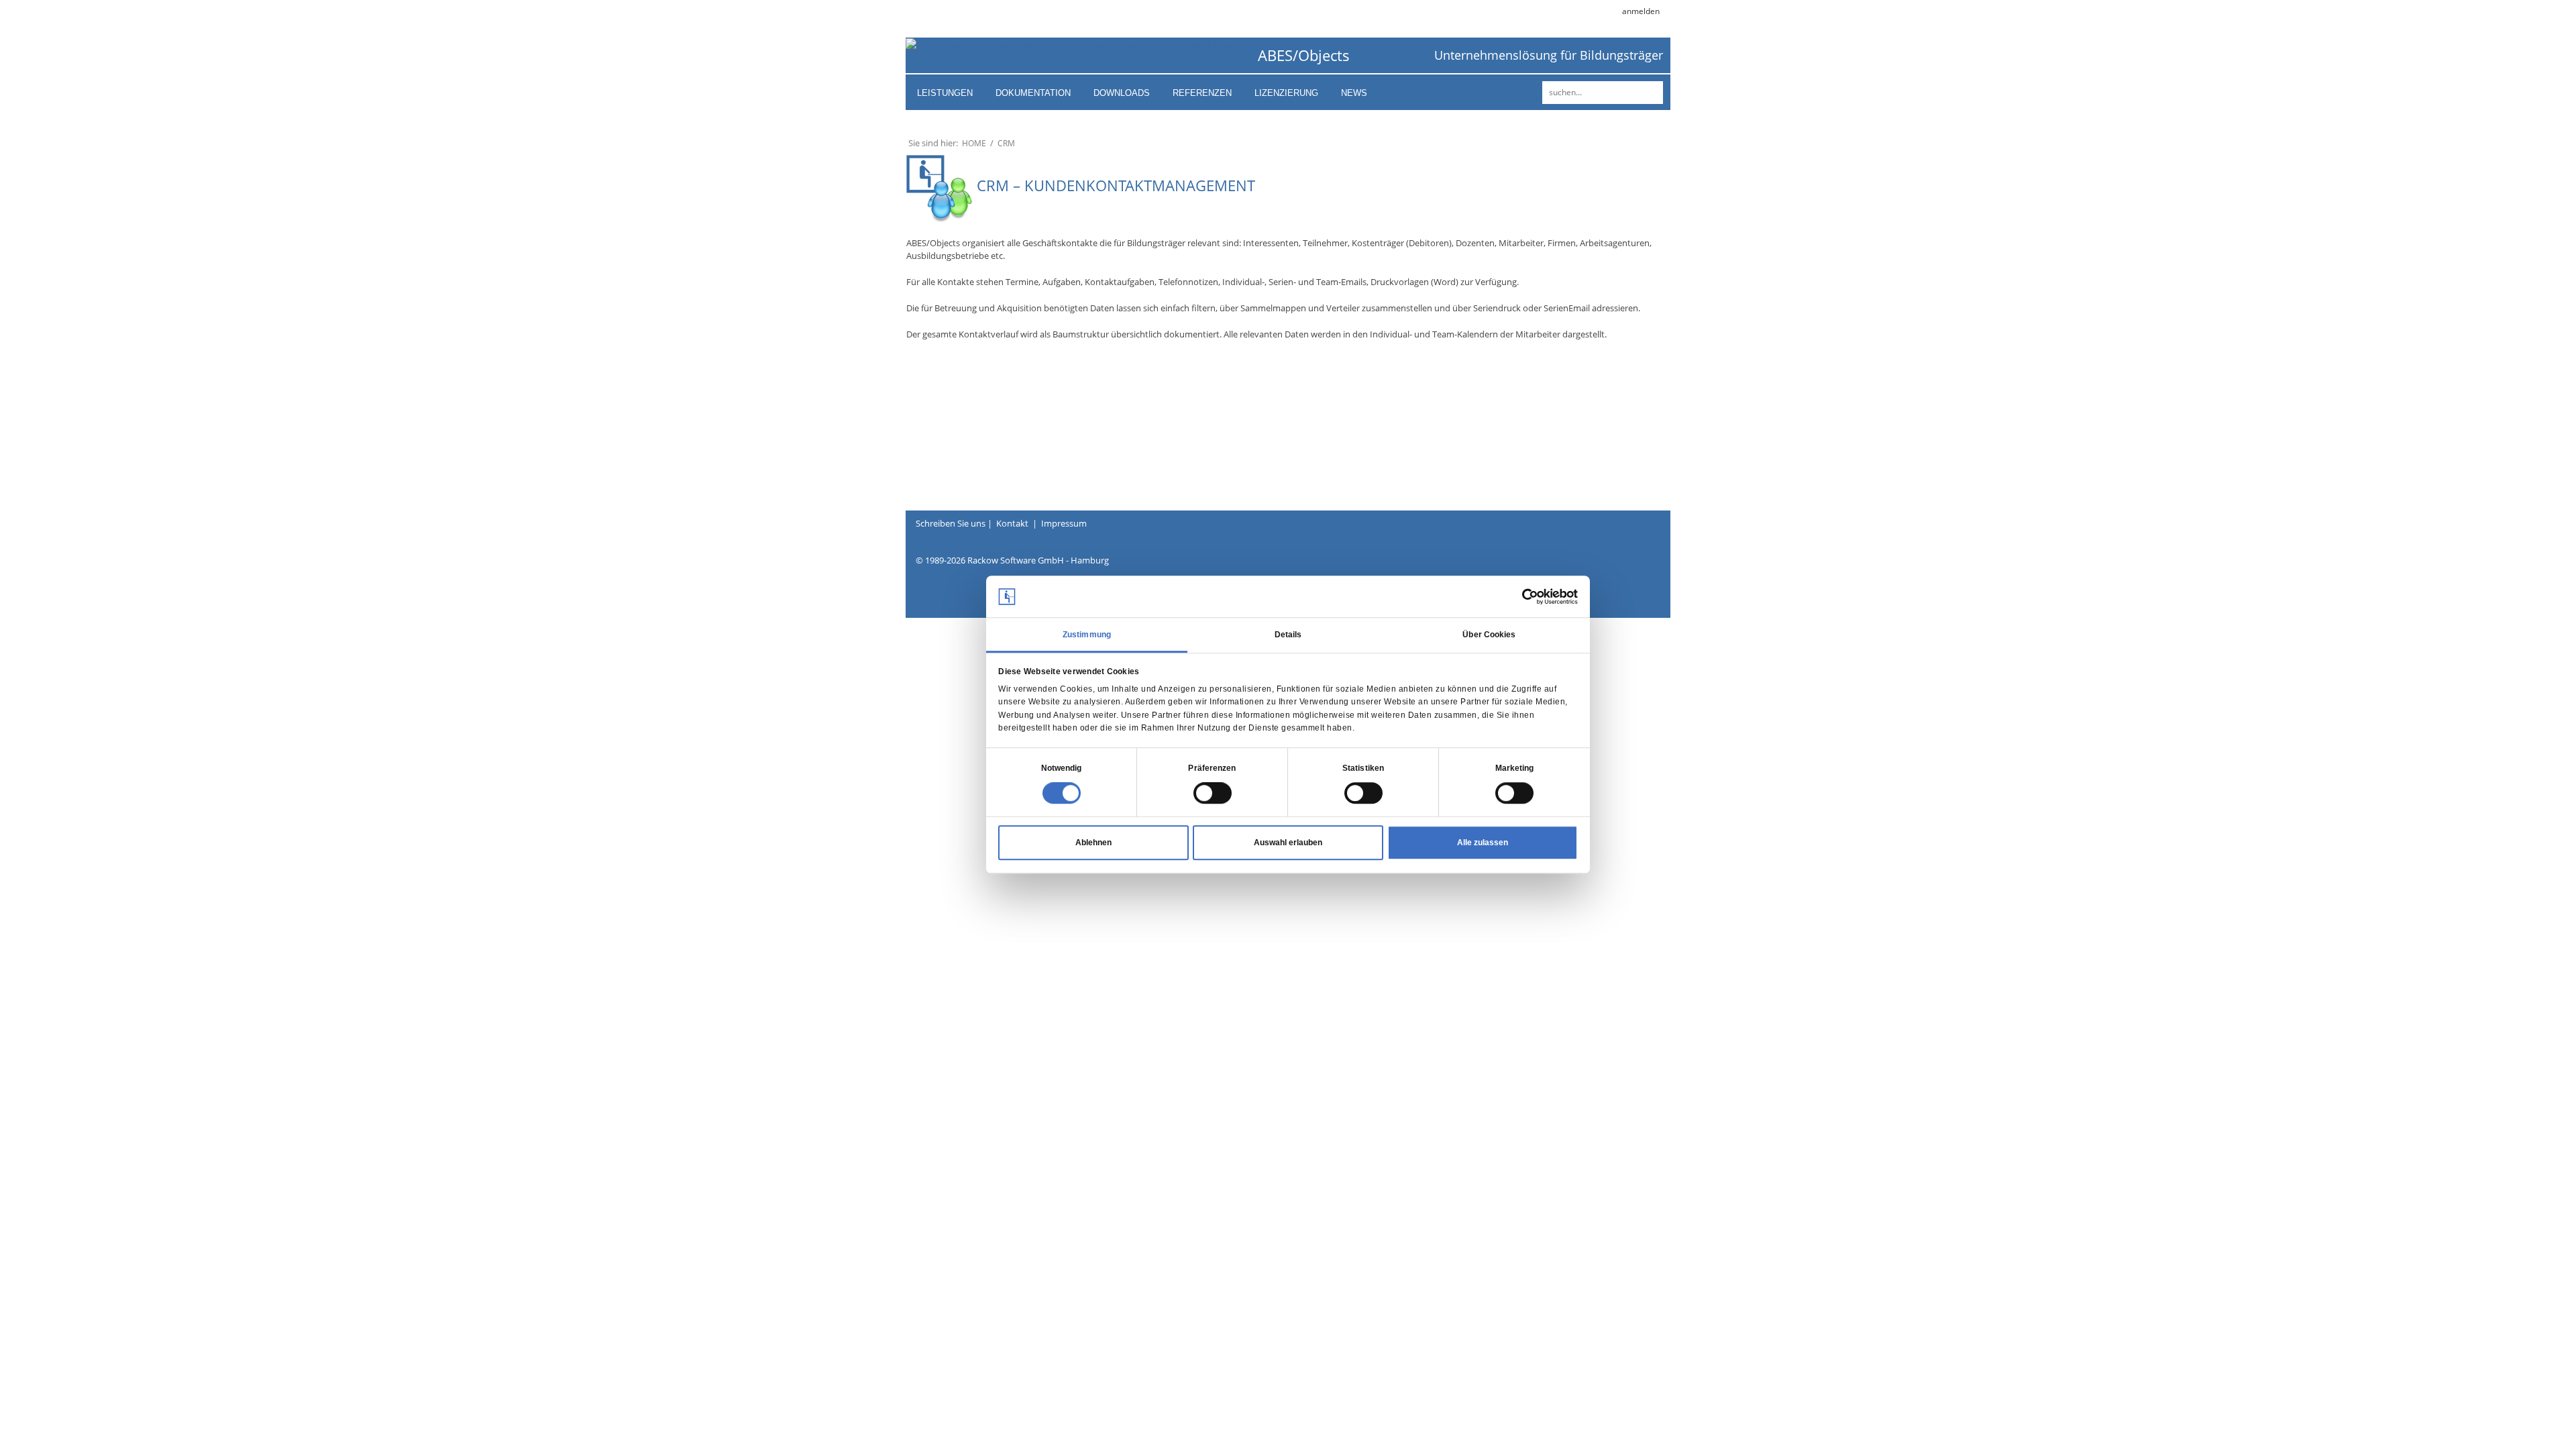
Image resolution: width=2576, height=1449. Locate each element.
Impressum (1064, 523)
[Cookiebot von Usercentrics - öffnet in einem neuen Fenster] (1519, 596)
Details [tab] (1288, 635)
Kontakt (1012, 523)
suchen (1651, 93)
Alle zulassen (1483, 843)
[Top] (2526, 1415)
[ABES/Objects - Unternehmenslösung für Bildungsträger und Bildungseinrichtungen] (1077, 44)
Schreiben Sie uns (951, 523)
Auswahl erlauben (1288, 843)
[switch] (1213, 794)
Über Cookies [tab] (1489, 635)
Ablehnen (1093, 843)
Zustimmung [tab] (1087, 635)
